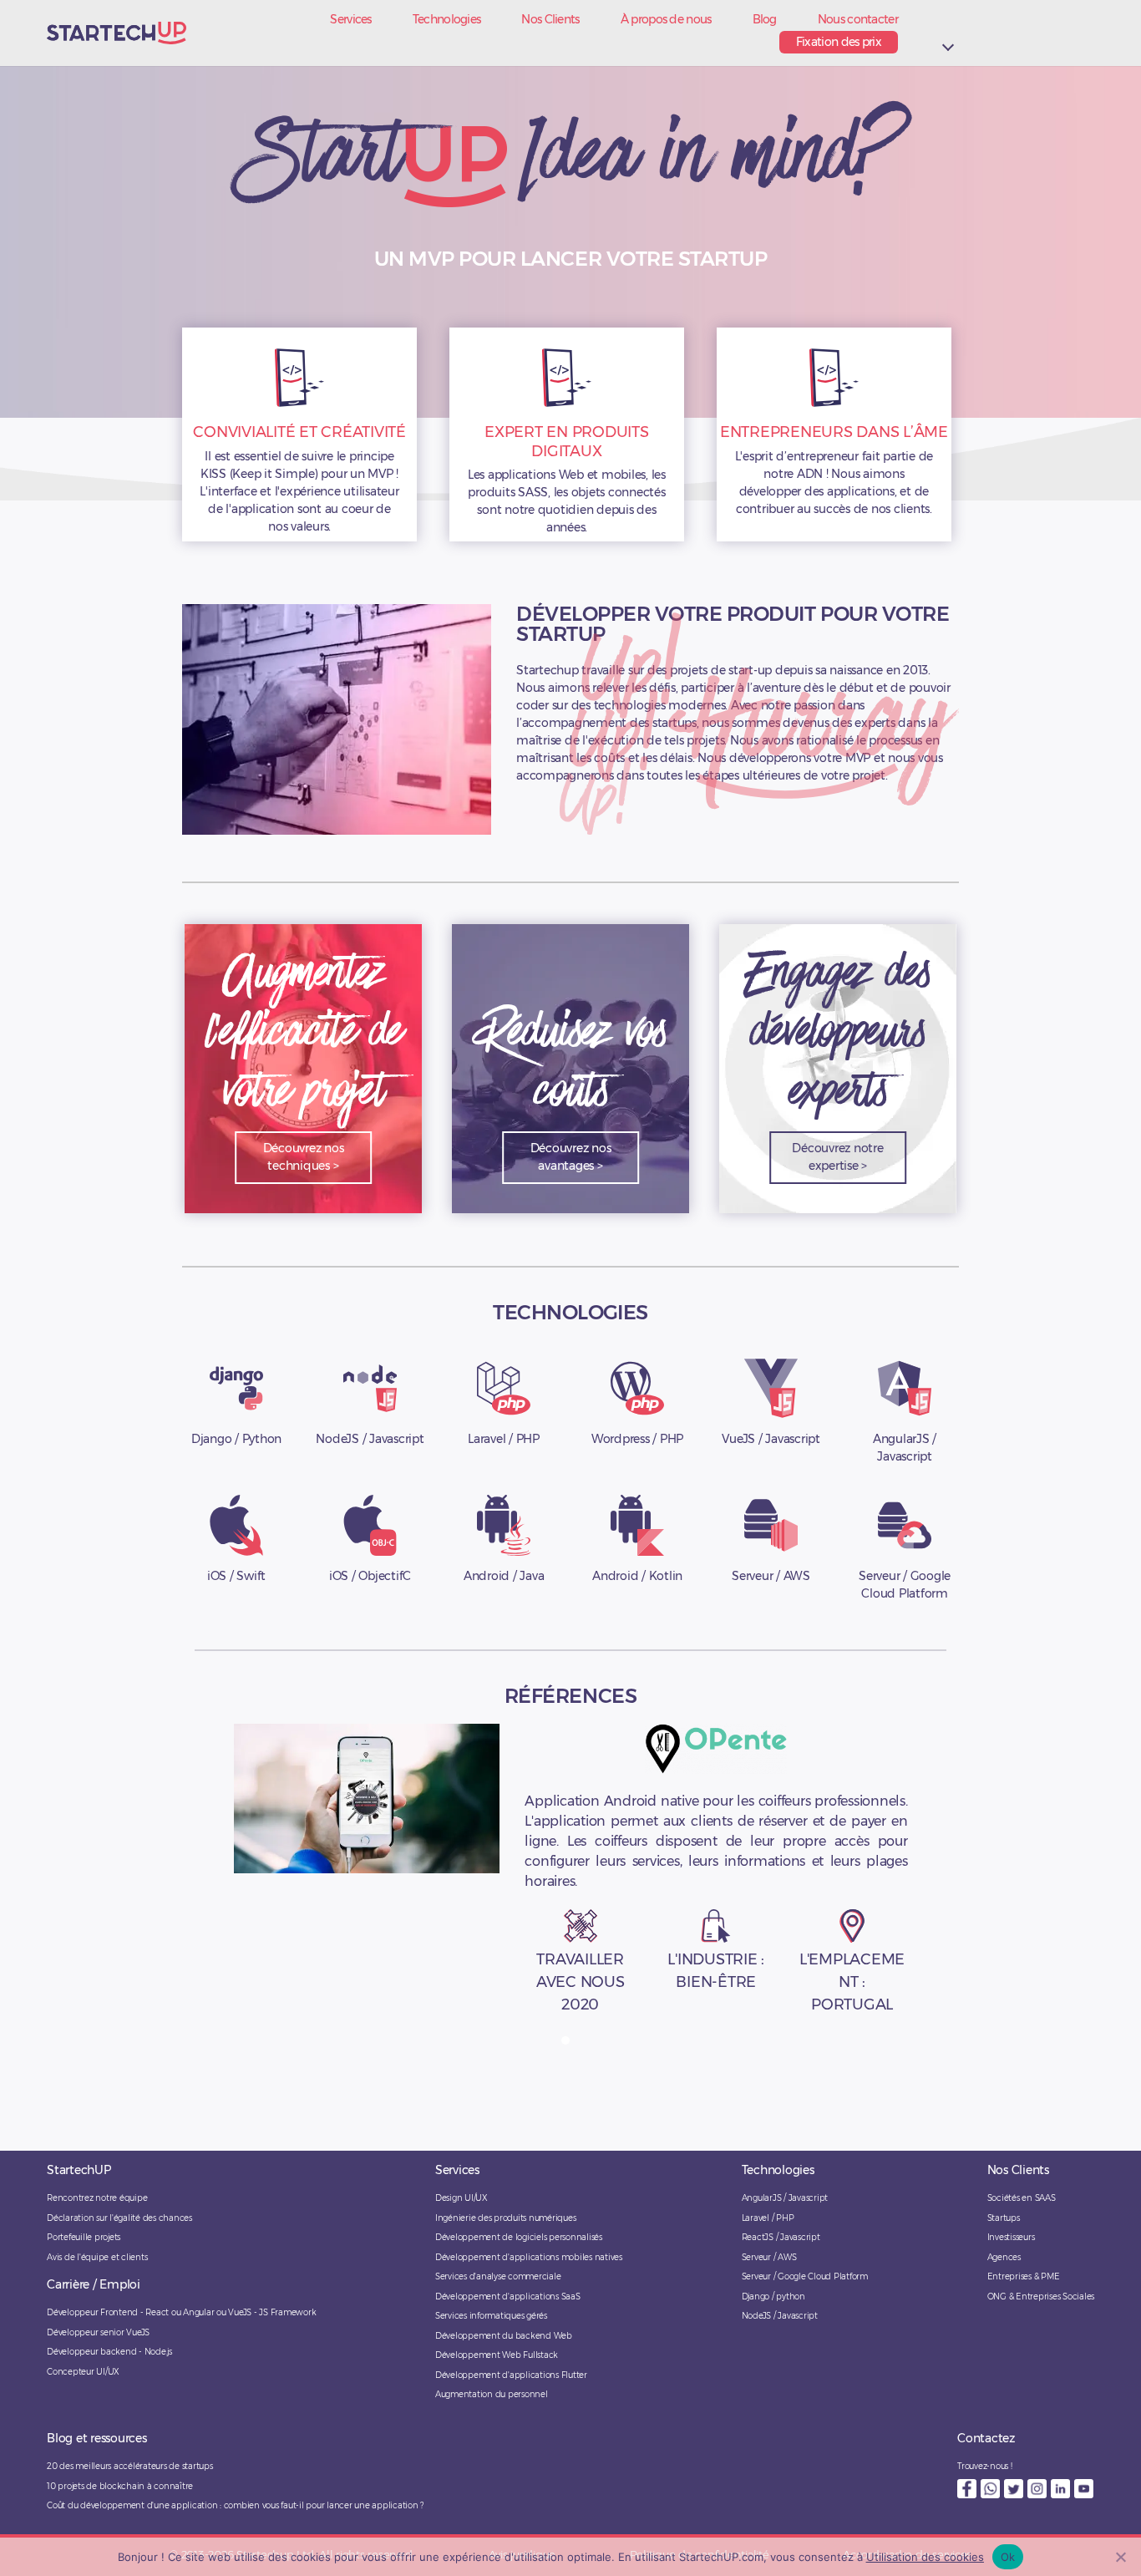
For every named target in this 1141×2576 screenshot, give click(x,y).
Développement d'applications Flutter (511, 2375)
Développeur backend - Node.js (109, 2352)
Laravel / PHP (768, 2218)
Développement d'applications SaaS (508, 2297)
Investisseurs (1011, 2237)
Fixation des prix (839, 42)
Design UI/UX (461, 2198)
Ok (1008, 2557)
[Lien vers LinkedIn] (1060, 2489)
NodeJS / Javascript (780, 2316)
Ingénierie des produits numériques (506, 2218)
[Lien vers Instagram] (1037, 2489)
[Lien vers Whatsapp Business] (990, 2489)
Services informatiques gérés (491, 2316)
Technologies (447, 20)
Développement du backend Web (504, 2336)
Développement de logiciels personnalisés (519, 2237)
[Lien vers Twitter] (1014, 2489)
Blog (765, 20)
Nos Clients (550, 20)
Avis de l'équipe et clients (97, 2257)
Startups (1004, 2218)
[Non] (1120, 2557)
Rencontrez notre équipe (97, 2198)
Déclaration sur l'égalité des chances (119, 2218)
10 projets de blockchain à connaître (120, 2486)
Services (350, 20)
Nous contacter (858, 20)
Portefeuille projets (84, 2237)
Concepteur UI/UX (83, 2372)
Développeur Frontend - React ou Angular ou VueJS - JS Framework (181, 2312)
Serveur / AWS (769, 2257)
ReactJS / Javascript (781, 2237)
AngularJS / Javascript (785, 2198)
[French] (948, 31)
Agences (1004, 2257)
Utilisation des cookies (925, 2557)
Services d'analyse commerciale (498, 2276)
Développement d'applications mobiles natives (529, 2257)
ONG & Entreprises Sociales (1041, 2297)
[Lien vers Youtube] (1084, 2489)
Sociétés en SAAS (1022, 2198)
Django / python (773, 2297)
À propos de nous (666, 20)
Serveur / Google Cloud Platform (805, 2276)
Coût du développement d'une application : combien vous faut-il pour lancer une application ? (235, 2505)
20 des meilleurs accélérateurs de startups (130, 2466)
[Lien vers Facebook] (967, 2489)
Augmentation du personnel (492, 2394)
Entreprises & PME (1024, 2276)
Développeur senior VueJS (98, 2332)
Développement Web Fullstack (497, 2355)
